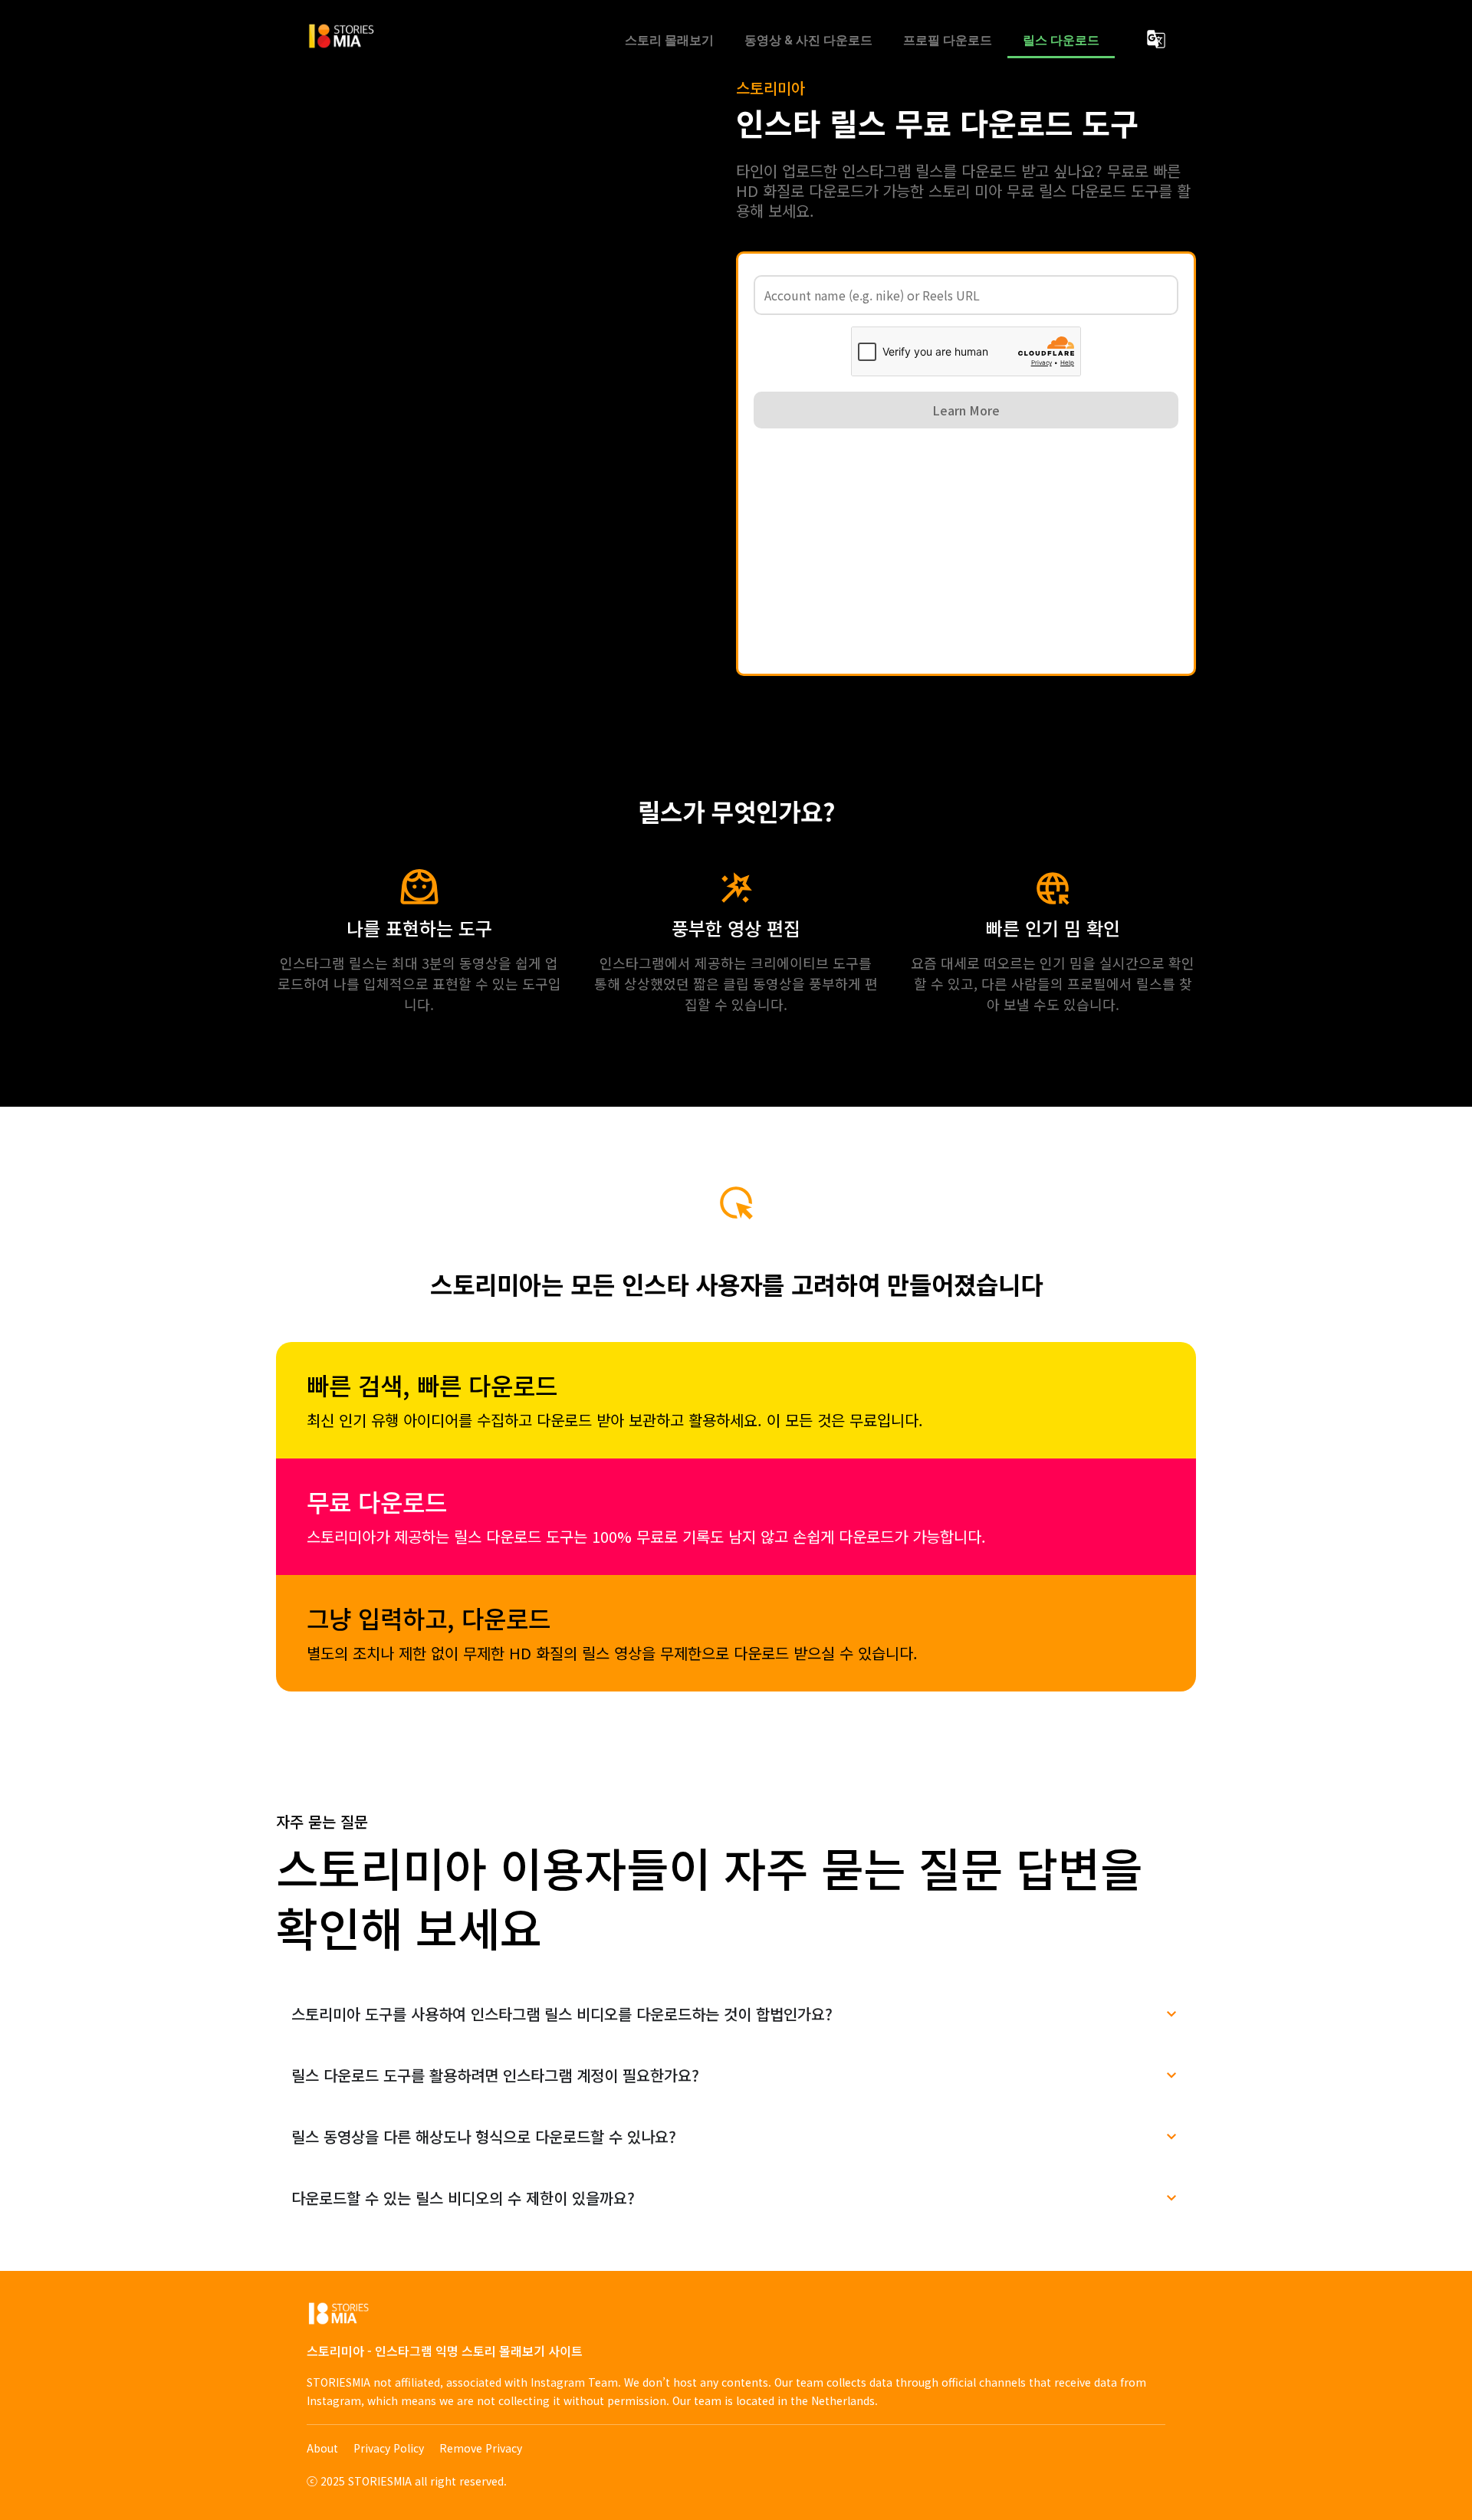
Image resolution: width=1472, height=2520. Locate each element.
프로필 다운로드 (948, 40)
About (322, 2448)
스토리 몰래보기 (669, 40)
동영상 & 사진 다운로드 (808, 40)
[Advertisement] (966, 551)
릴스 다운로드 (1061, 40)
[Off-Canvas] (1156, 39)
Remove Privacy (481, 2448)
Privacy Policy (389, 2448)
